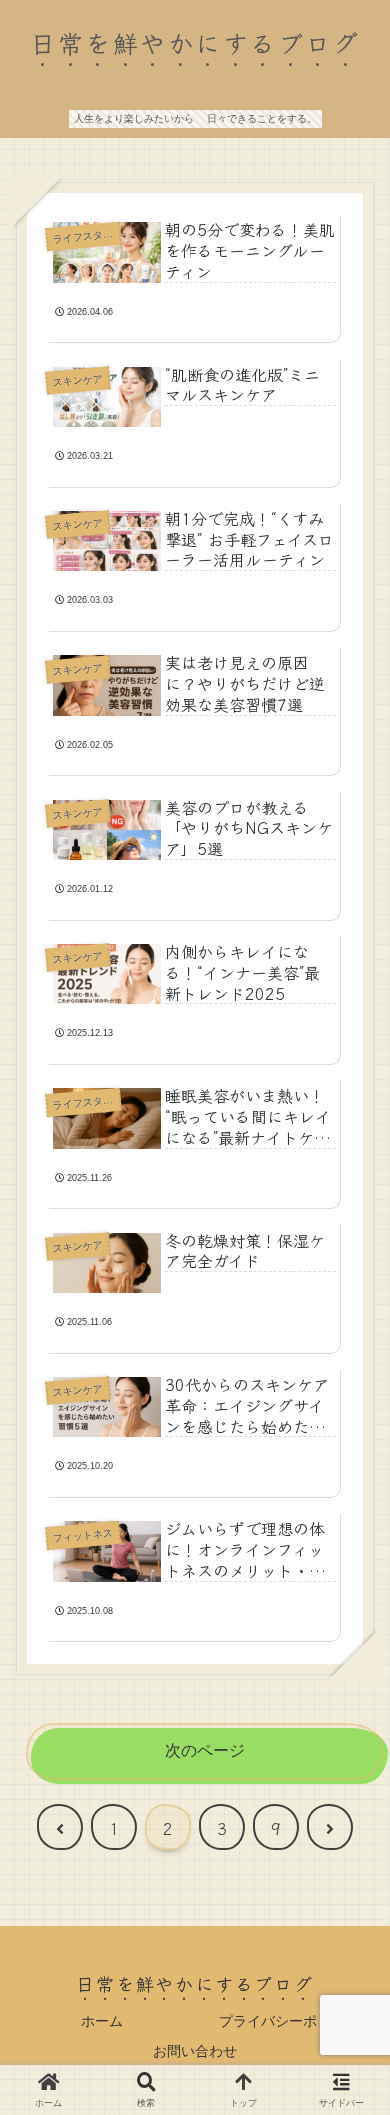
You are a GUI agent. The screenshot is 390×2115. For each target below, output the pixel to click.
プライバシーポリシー (289, 2021)
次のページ (205, 1750)
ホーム (102, 2021)
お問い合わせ (195, 2051)
